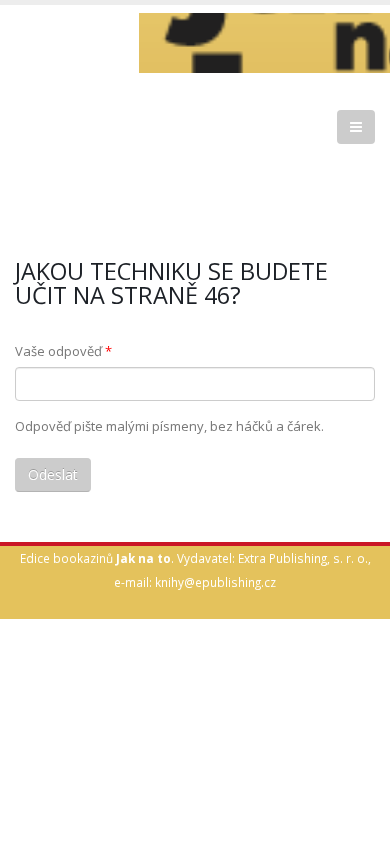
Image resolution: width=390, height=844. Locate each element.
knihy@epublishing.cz (215, 582)
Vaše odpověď (63, 351)
